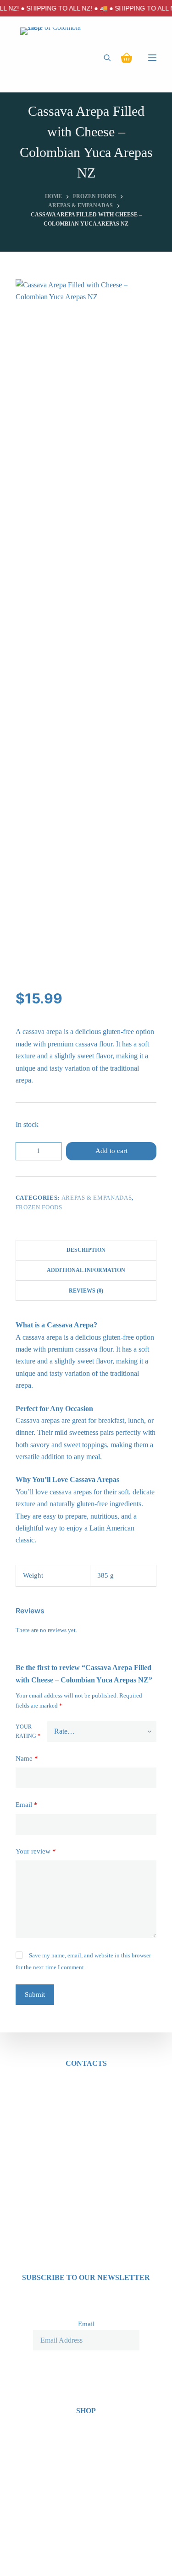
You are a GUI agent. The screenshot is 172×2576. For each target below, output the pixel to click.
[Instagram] (98, 2559)
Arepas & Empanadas (97, 1198)
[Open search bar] (107, 58)
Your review (36, 1851)
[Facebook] (74, 2559)
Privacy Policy (86, 2446)
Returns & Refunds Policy (86, 2470)
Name (27, 1758)
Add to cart (111, 1151)
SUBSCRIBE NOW (86, 2360)
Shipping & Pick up (86, 2458)
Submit (35, 1994)
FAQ (86, 2482)
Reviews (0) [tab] (86, 1291)
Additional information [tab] (86, 1270)
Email (27, 1805)
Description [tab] (86, 1250)
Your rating (28, 1731)
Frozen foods (39, 1207)
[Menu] (152, 58)
